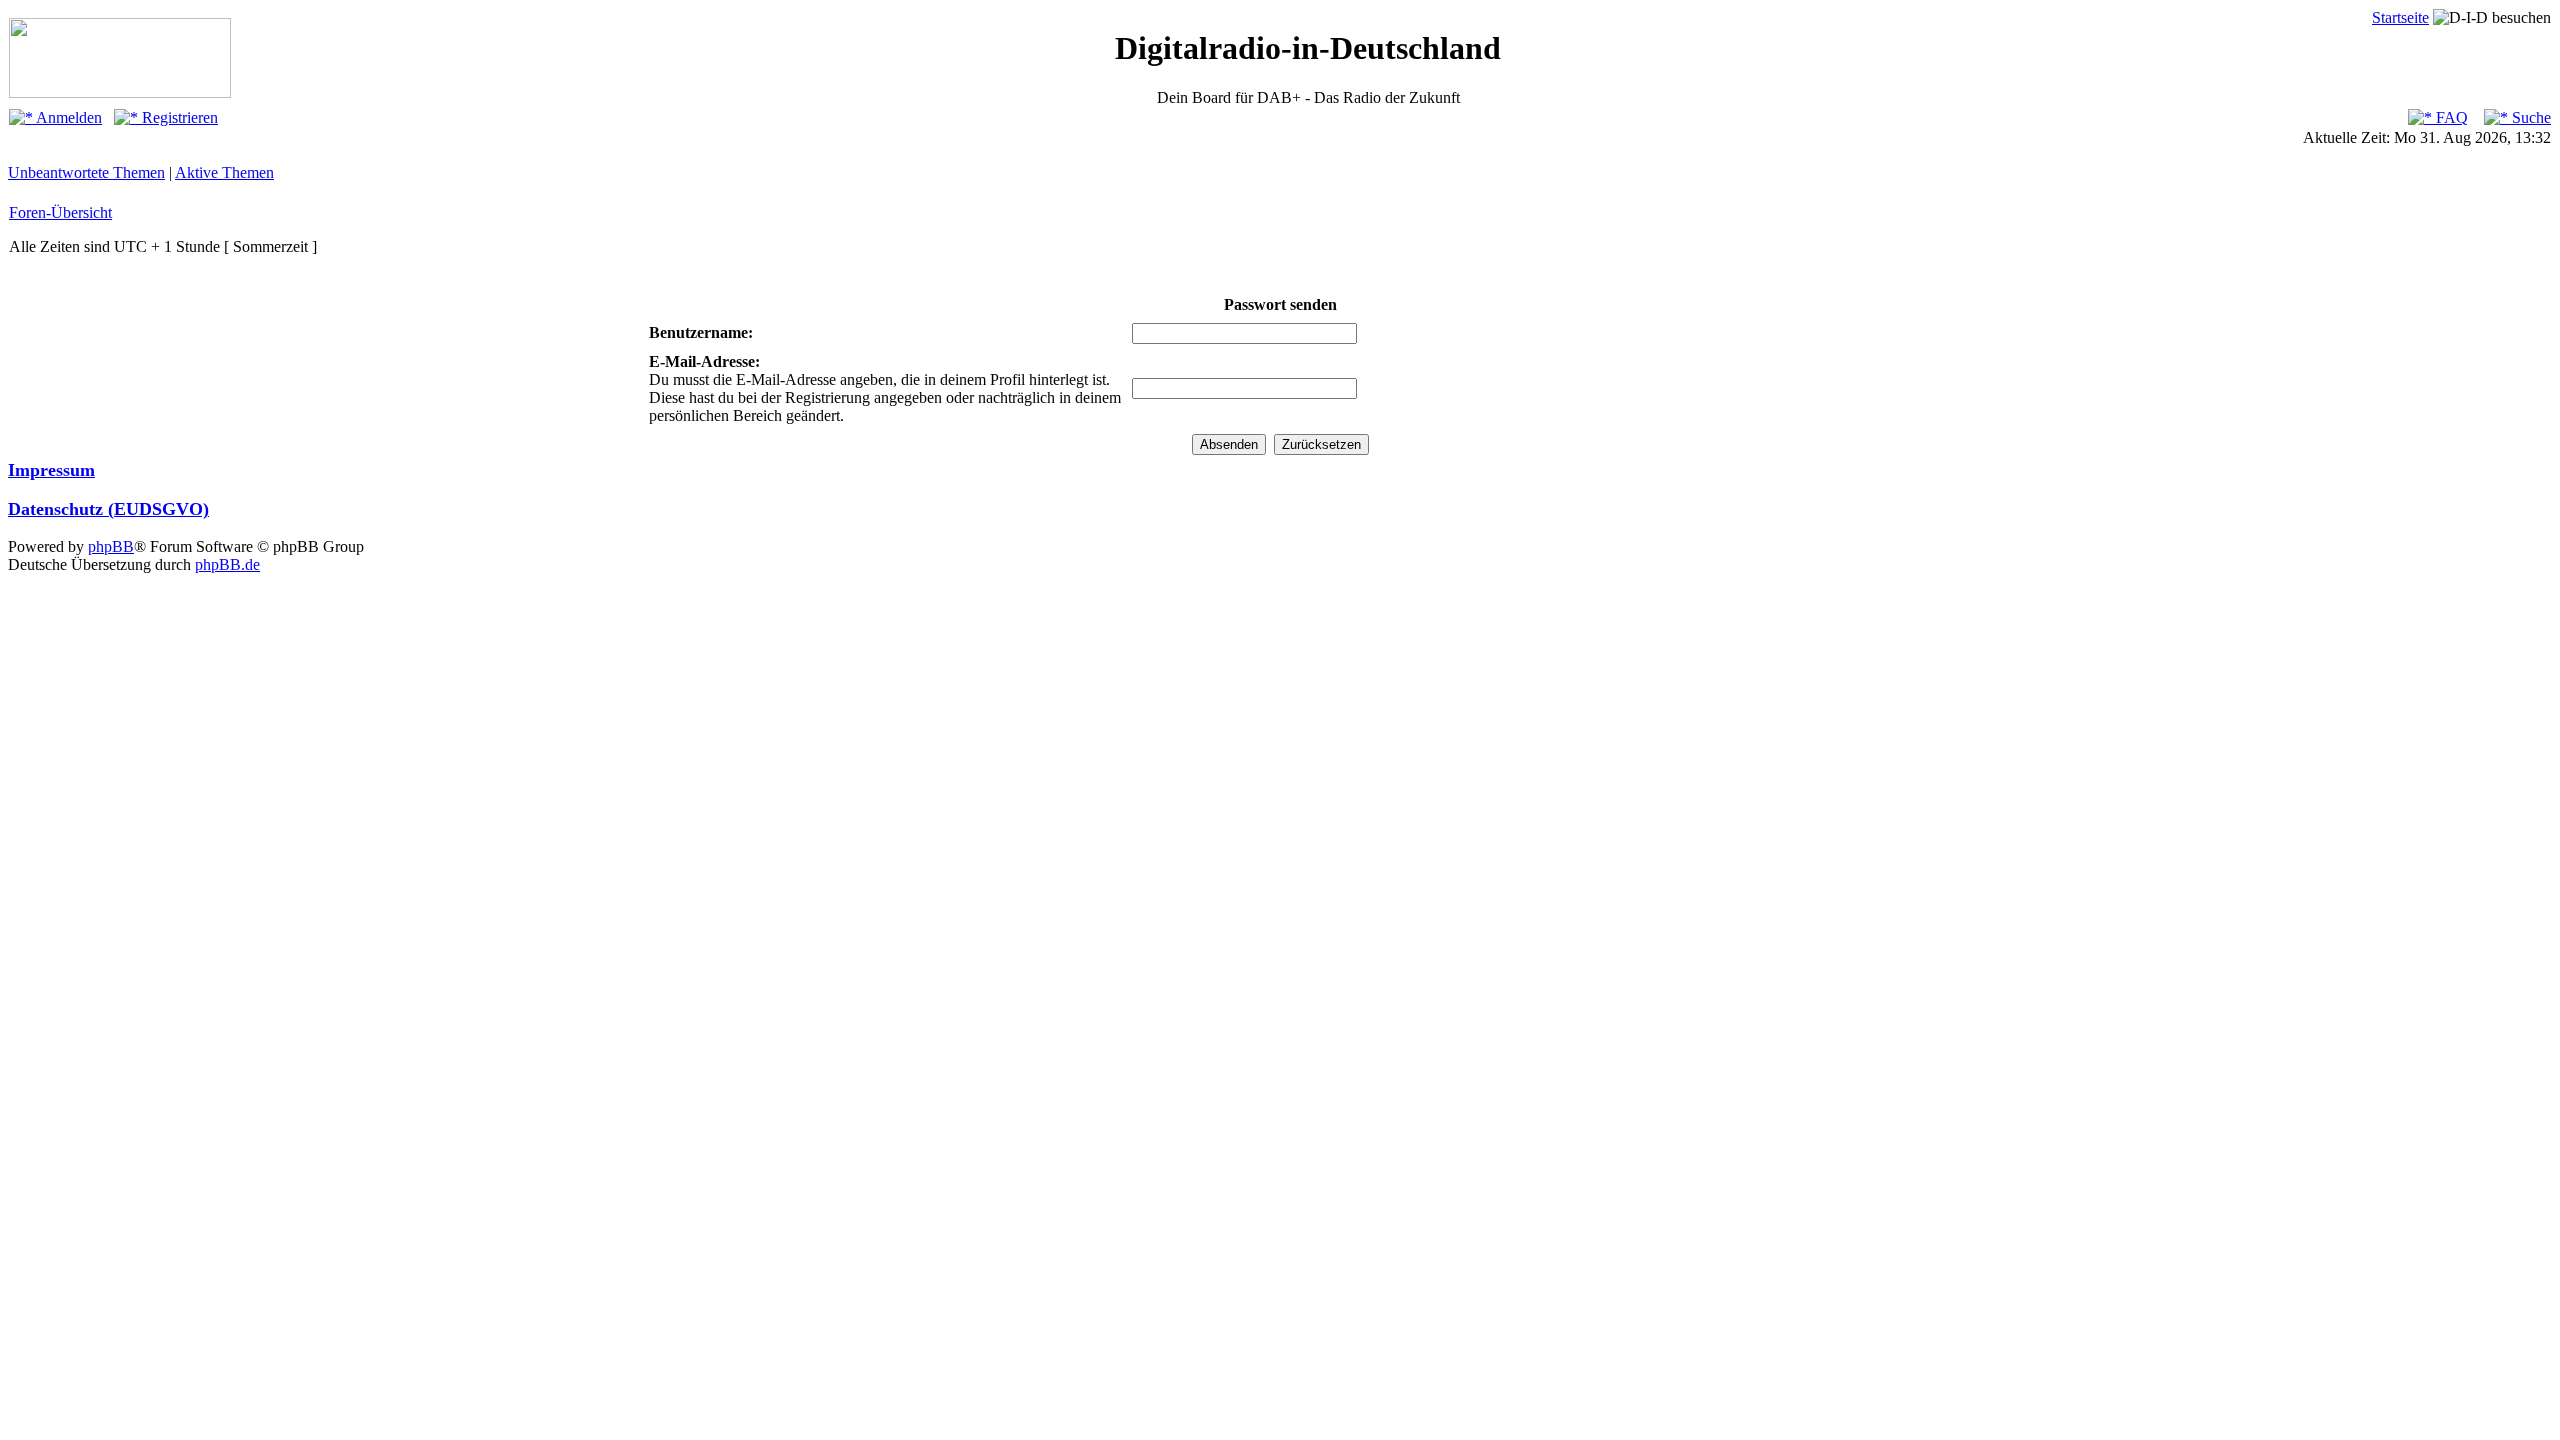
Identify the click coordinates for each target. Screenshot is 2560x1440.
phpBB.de (227, 564)
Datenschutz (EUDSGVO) (108, 509)
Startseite (2400, 17)
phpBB (111, 546)
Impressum (51, 470)
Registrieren (178, 117)
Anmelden (67, 117)
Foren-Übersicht (60, 212)
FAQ (2450, 117)
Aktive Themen (224, 172)
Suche (2529, 117)
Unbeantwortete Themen (86, 172)
